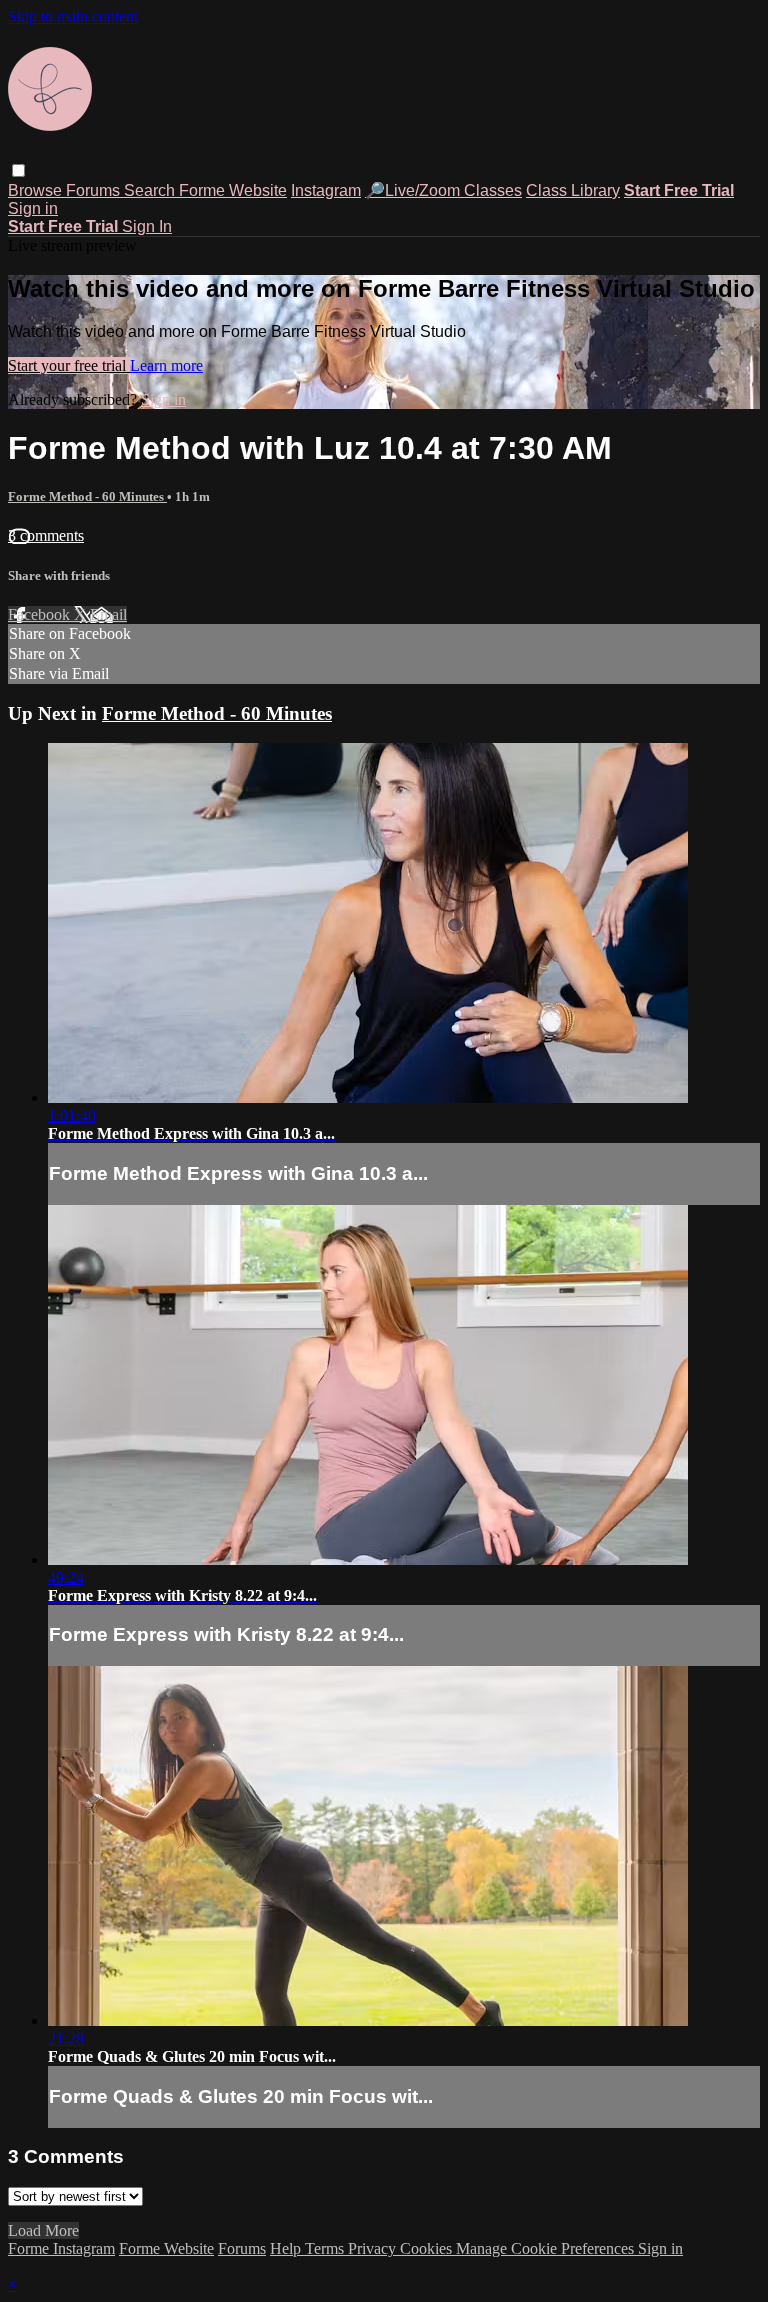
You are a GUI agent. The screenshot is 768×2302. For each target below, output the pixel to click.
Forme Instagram (61, 2248)
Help (287, 2248)
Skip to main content (73, 16)
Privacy (374, 2248)
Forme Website (233, 190)
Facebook (41, 614)
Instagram (326, 190)
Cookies (428, 2248)
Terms (326, 2248)
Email (108, 614)
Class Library (573, 190)
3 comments (46, 535)
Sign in (33, 208)
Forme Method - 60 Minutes (87, 496)
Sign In (147, 226)
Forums (95, 190)
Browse (37, 190)
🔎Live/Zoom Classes (443, 190)
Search (151, 190)
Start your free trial (69, 365)
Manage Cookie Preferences (547, 2248)
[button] (18, 170)
